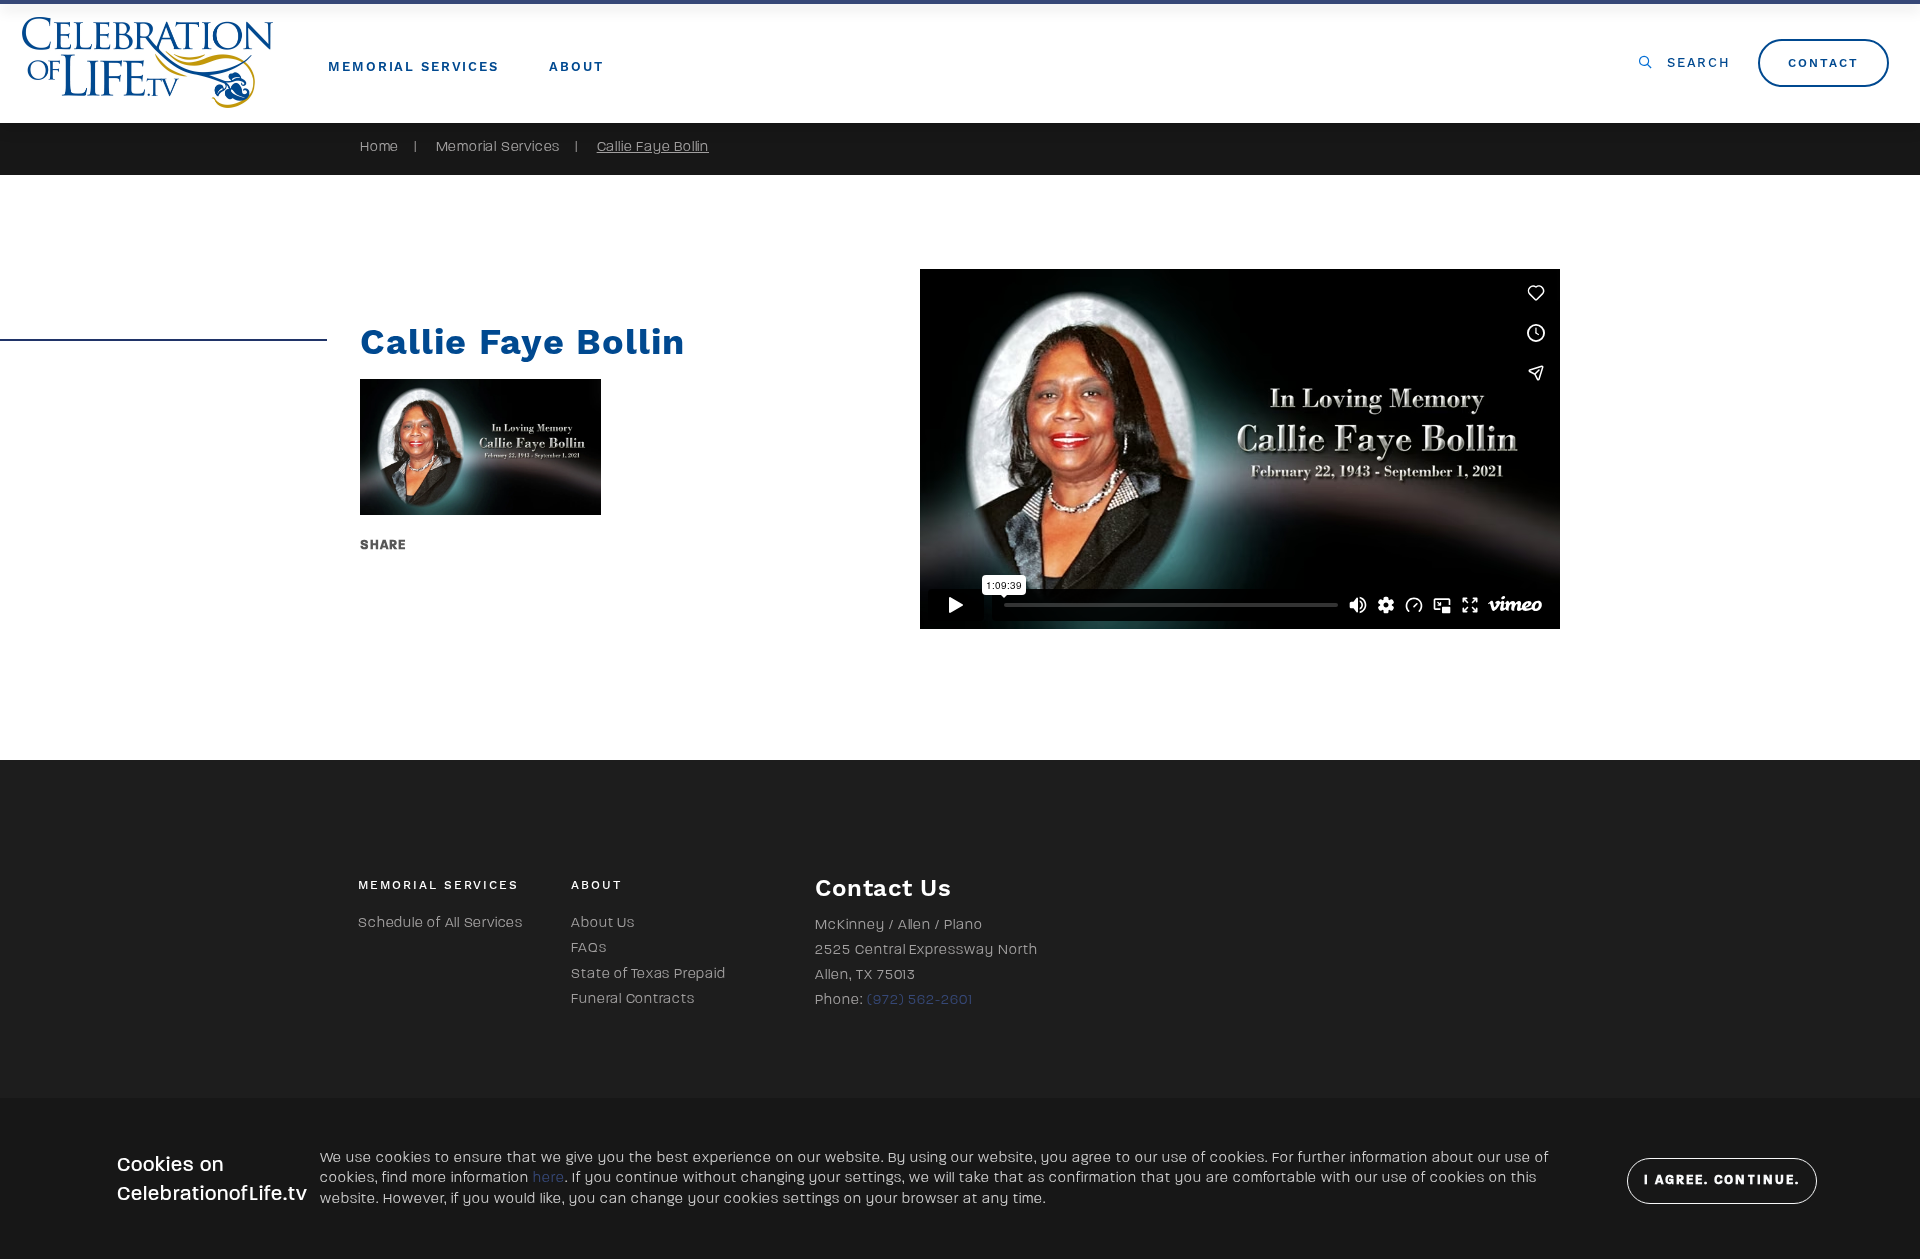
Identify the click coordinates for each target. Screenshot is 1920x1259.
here (549, 1177)
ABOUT (576, 66)
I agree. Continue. (1722, 1180)
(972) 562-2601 (920, 999)
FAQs (588, 947)
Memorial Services (498, 146)
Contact (1823, 63)
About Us (602, 922)
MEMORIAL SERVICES (413, 66)
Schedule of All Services (440, 922)
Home (379, 146)
